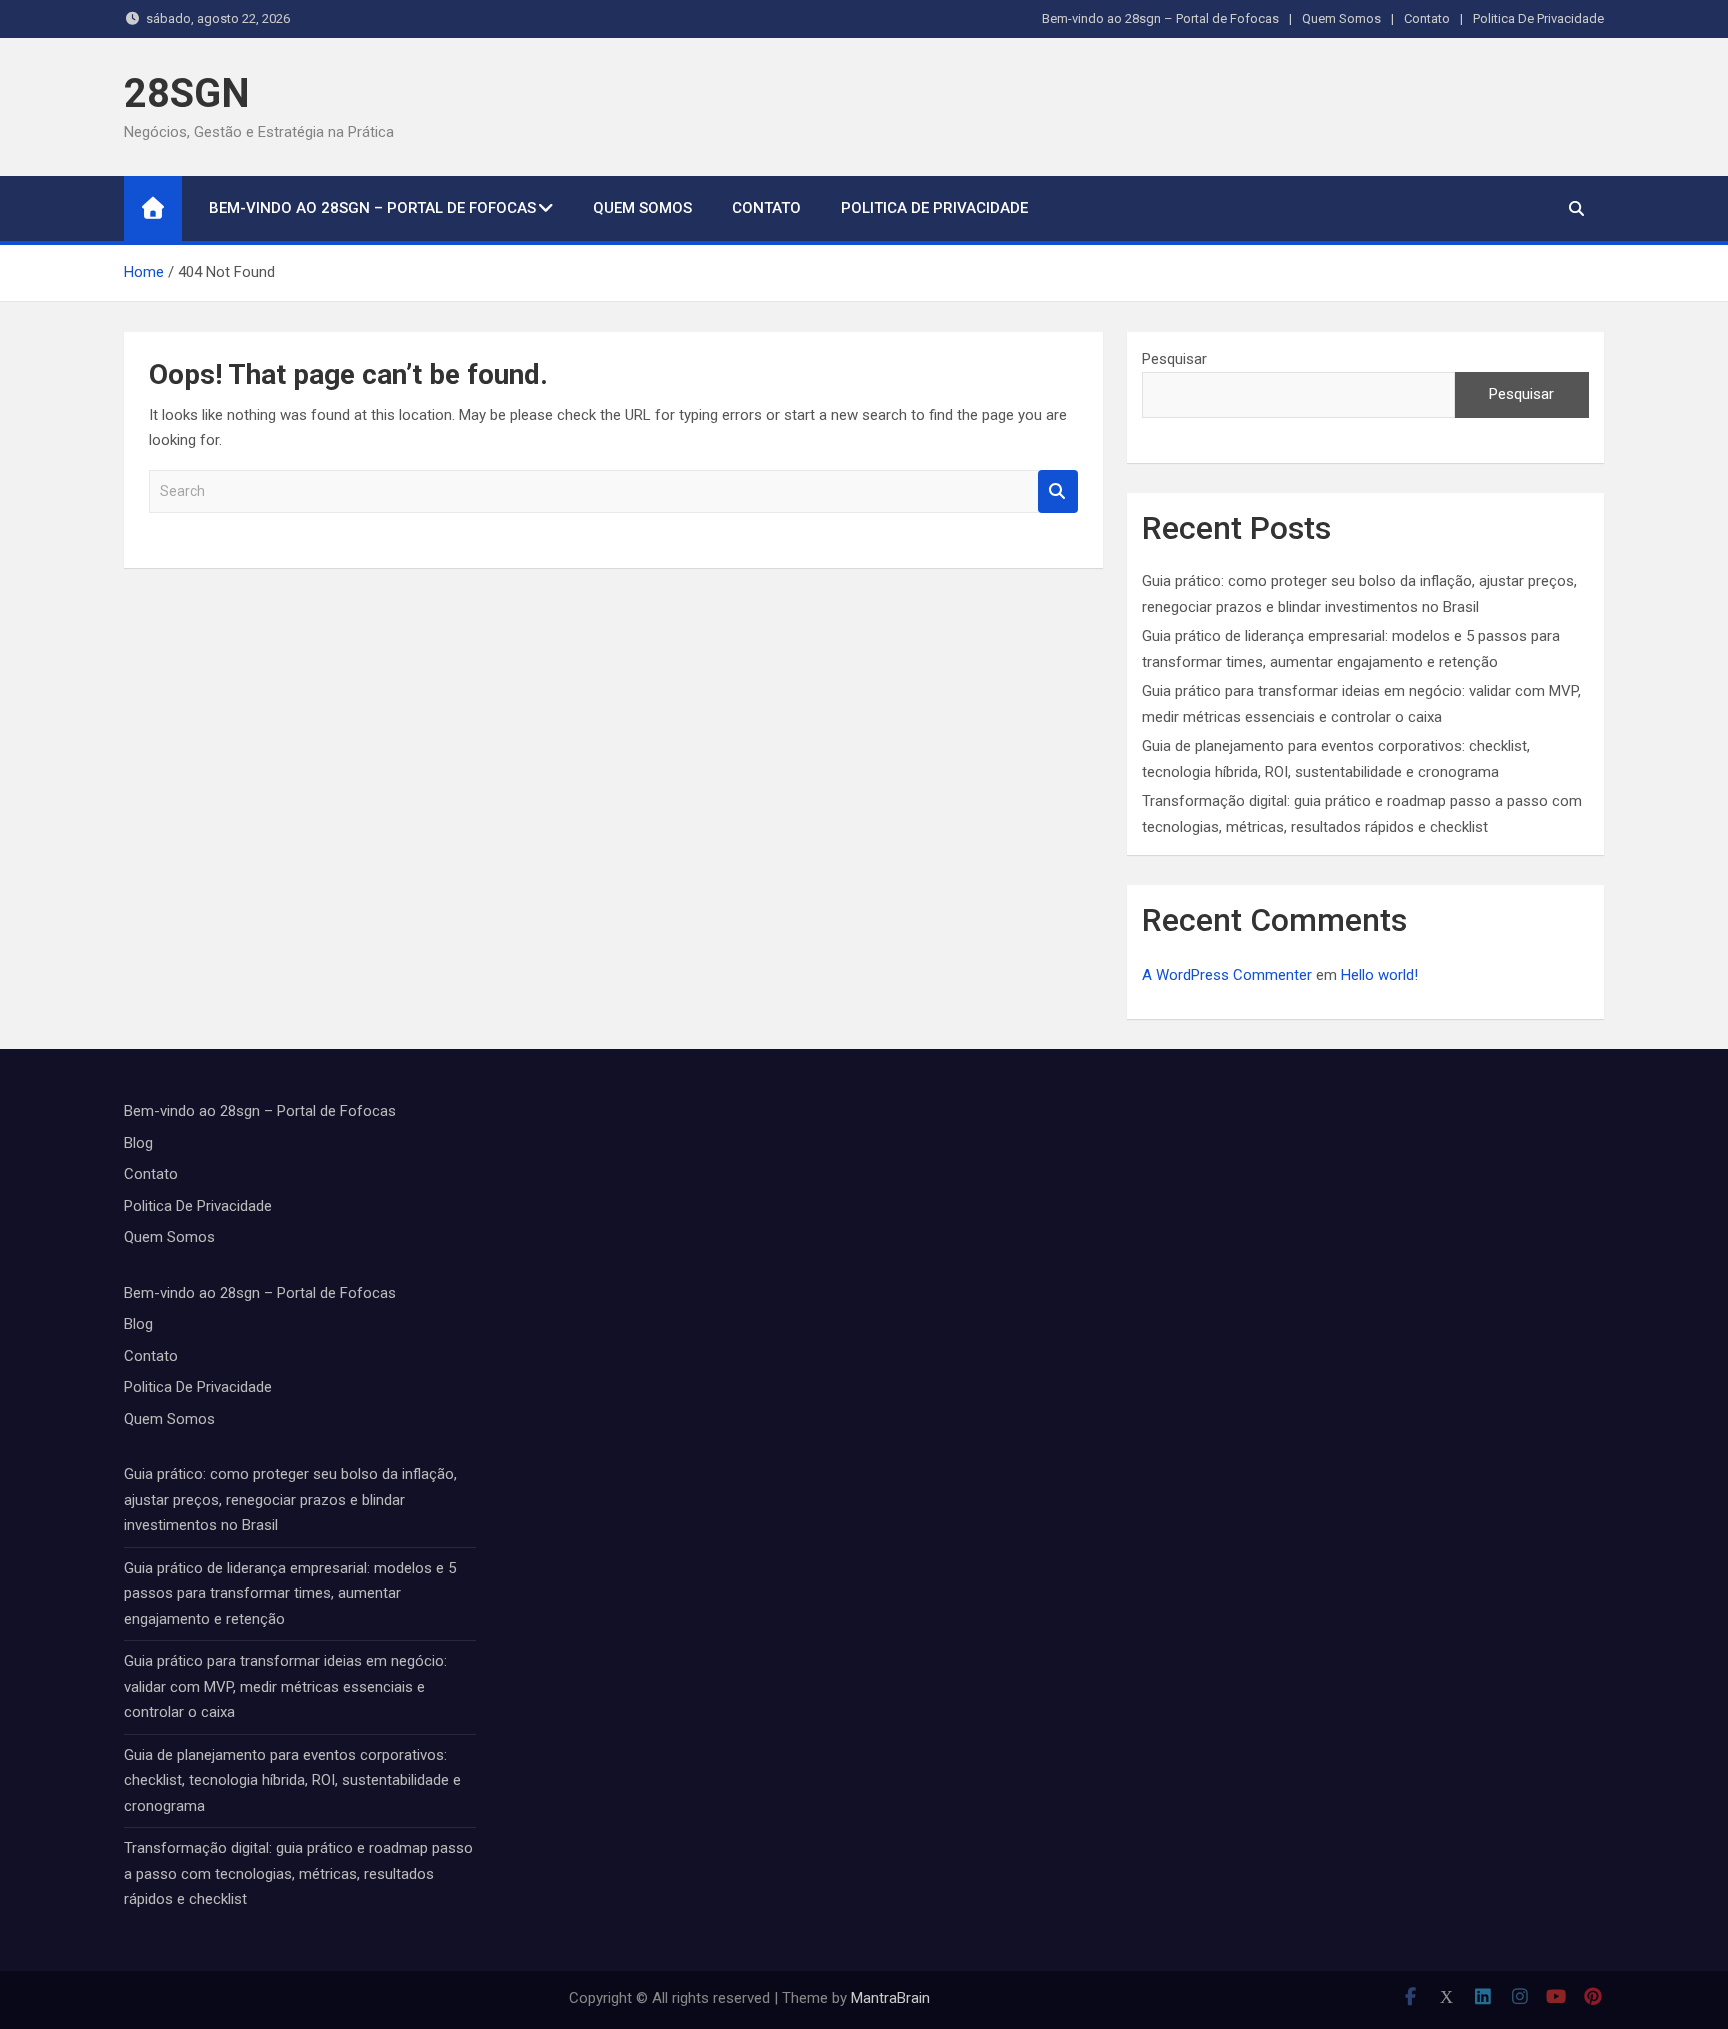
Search (1058, 491)
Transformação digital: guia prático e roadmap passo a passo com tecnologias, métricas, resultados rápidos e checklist (298, 1873)
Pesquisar (1174, 359)
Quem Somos (1341, 18)
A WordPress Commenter (1227, 975)
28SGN (187, 93)
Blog (138, 1143)
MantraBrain (890, 1998)
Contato (1427, 18)
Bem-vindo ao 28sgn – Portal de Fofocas (1160, 18)
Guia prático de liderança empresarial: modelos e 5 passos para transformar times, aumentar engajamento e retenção (290, 1593)
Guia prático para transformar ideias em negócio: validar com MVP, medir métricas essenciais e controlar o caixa (285, 1686)
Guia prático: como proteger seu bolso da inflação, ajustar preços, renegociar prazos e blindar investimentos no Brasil (290, 1499)
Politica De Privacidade (1538, 18)
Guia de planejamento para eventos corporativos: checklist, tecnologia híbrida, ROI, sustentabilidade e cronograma (292, 1780)
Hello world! (1379, 975)
